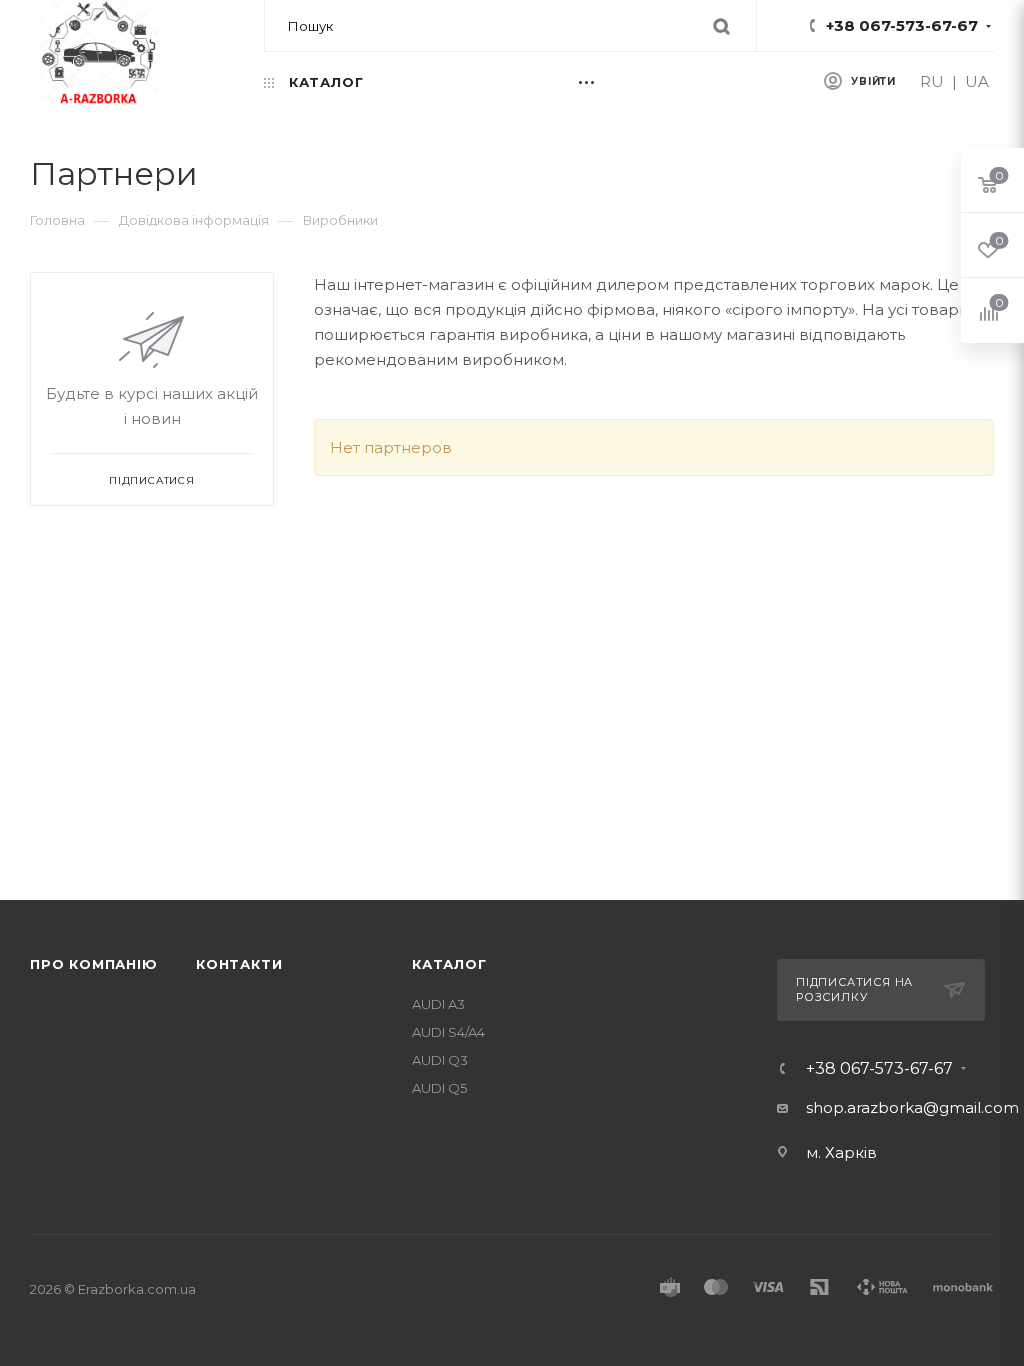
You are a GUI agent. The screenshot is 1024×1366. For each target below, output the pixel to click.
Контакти (239, 964)
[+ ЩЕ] (607, 81)
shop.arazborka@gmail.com (912, 1107)
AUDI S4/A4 (448, 1032)
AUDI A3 (438, 1004)
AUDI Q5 (439, 1088)
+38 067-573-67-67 (902, 25)
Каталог (449, 964)
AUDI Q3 (440, 1060)
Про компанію (94, 964)
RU (932, 81)
